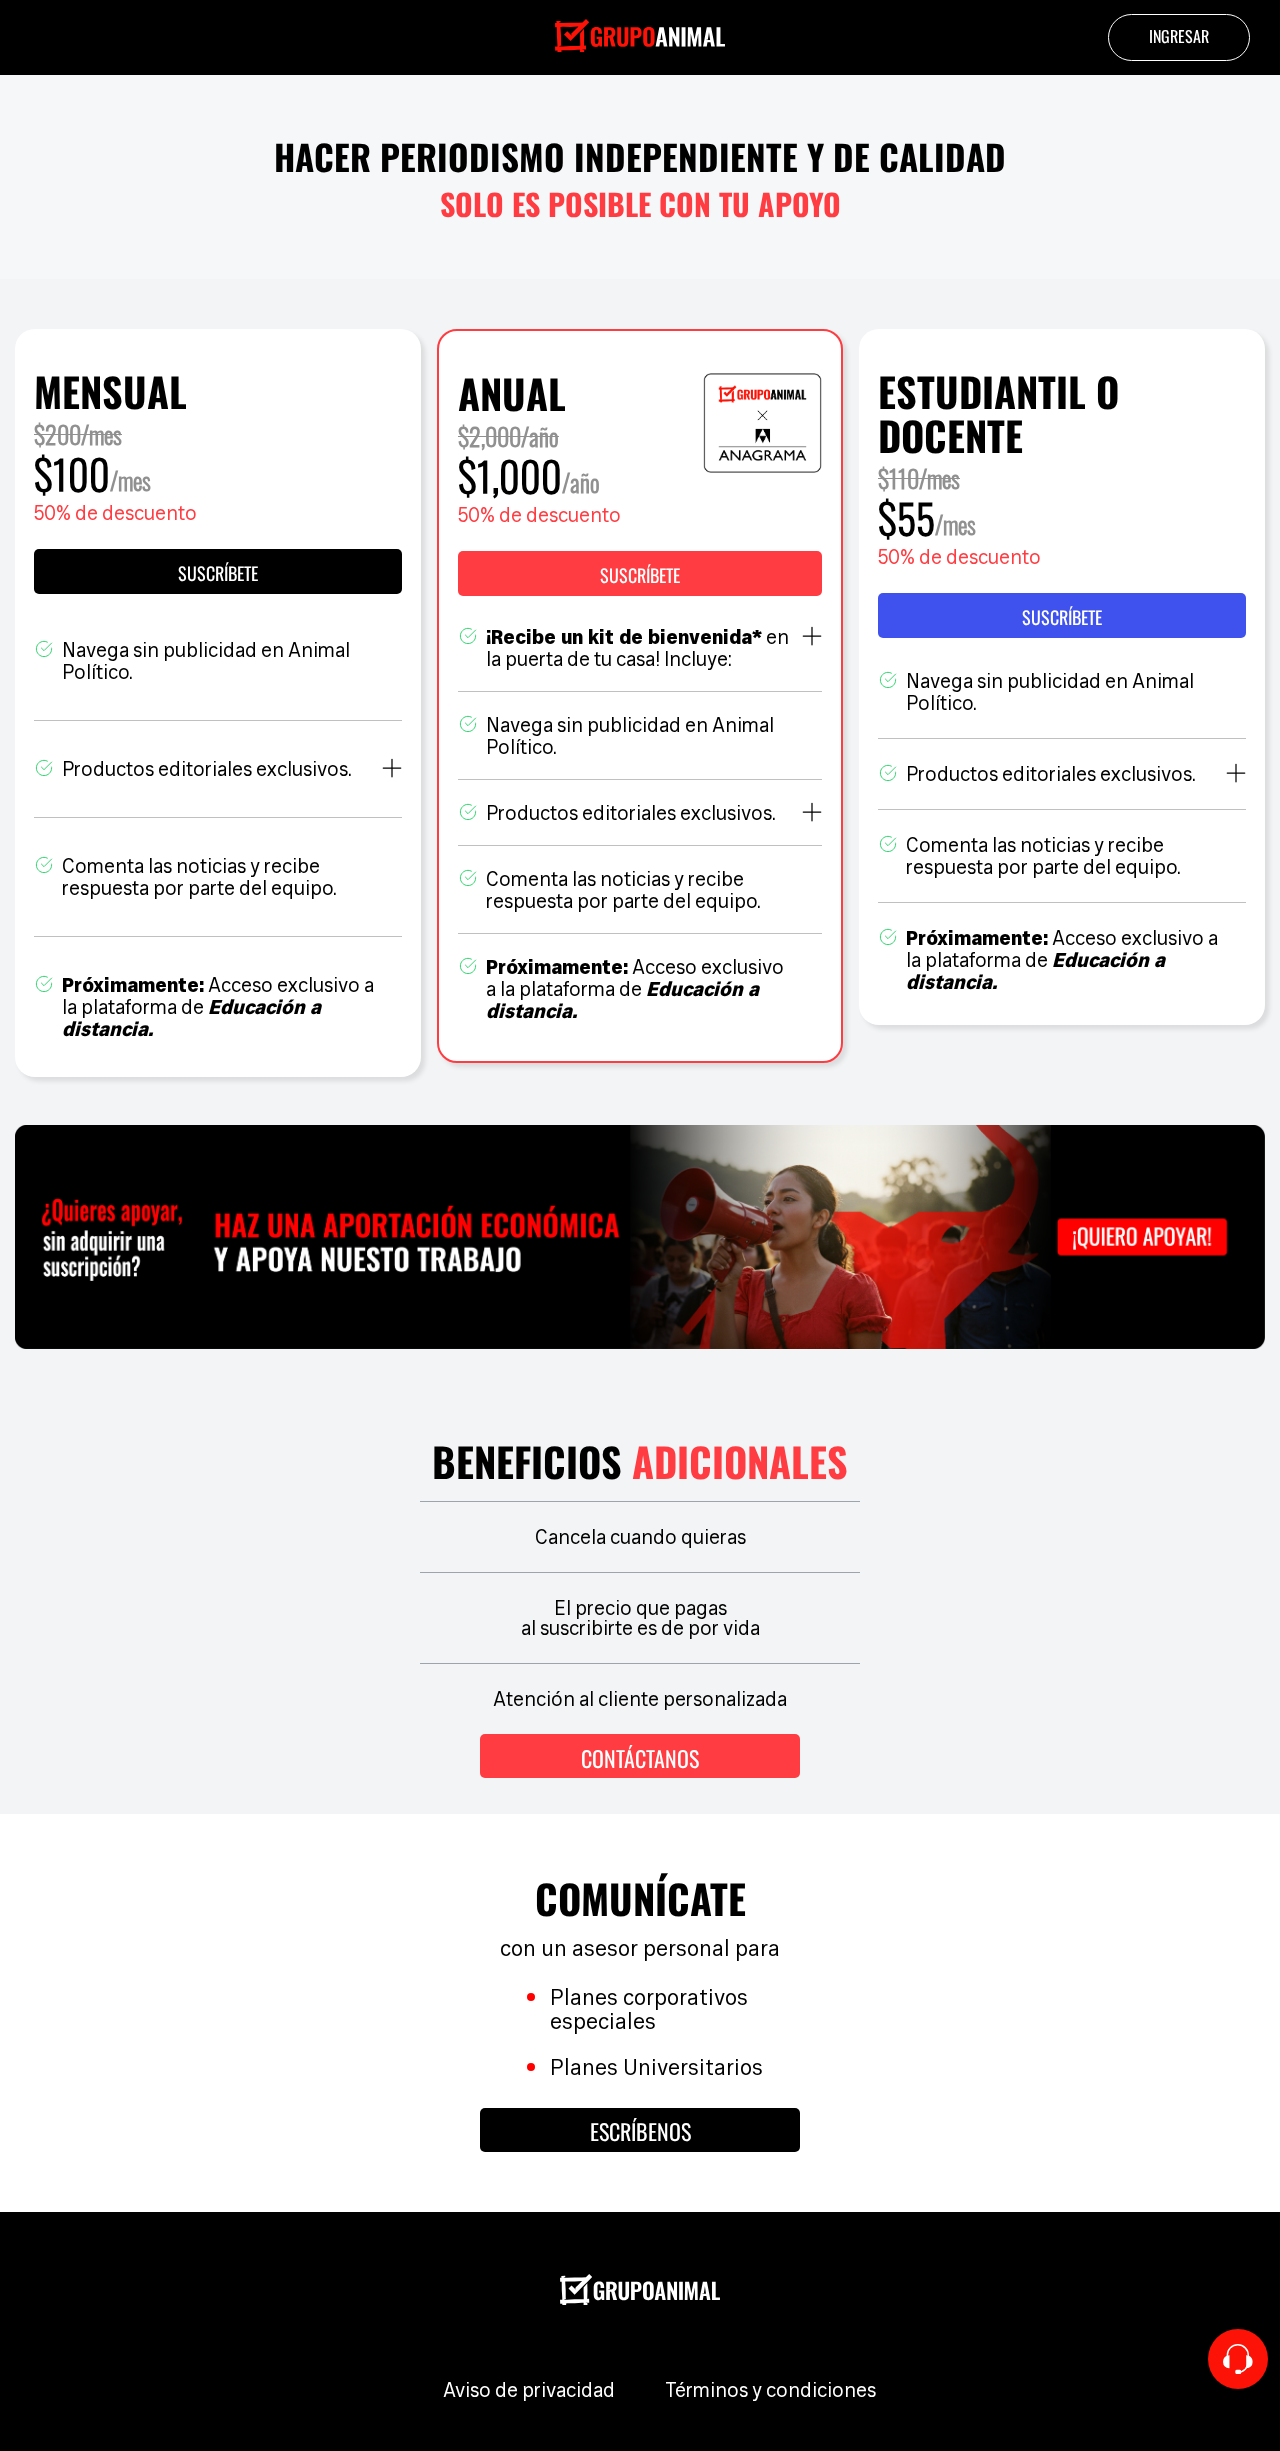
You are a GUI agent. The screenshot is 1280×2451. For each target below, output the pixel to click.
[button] (640, 573)
